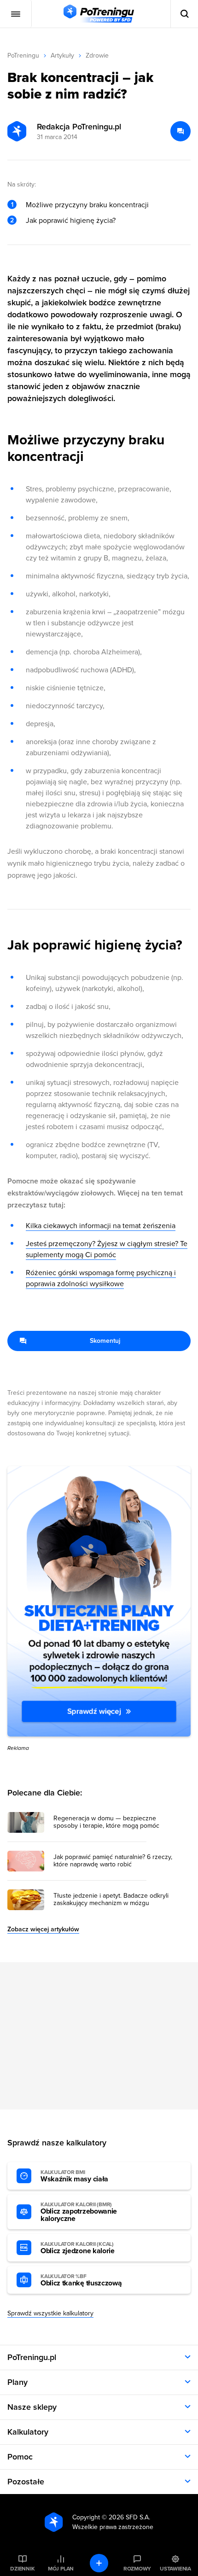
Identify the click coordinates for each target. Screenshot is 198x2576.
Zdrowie (97, 55)
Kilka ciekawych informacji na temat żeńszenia (101, 1226)
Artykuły (62, 55)
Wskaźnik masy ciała (74, 2176)
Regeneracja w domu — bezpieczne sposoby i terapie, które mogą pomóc (106, 1822)
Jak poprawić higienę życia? (71, 221)
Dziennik (22, 2569)
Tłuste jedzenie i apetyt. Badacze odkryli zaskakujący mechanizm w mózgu (111, 1900)
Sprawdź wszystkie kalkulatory (50, 2313)
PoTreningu (23, 55)
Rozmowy (137, 2569)
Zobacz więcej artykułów (43, 1929)
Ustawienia (175, 2569)
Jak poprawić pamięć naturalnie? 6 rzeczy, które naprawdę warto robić (113, 1861)
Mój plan (61, 2569)
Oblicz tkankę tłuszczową (81, 2280)
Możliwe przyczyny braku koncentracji (87, 205)
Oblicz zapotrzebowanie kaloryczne (79, 2212)
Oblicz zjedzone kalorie (78, 2248)
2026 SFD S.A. (129, 2517)
